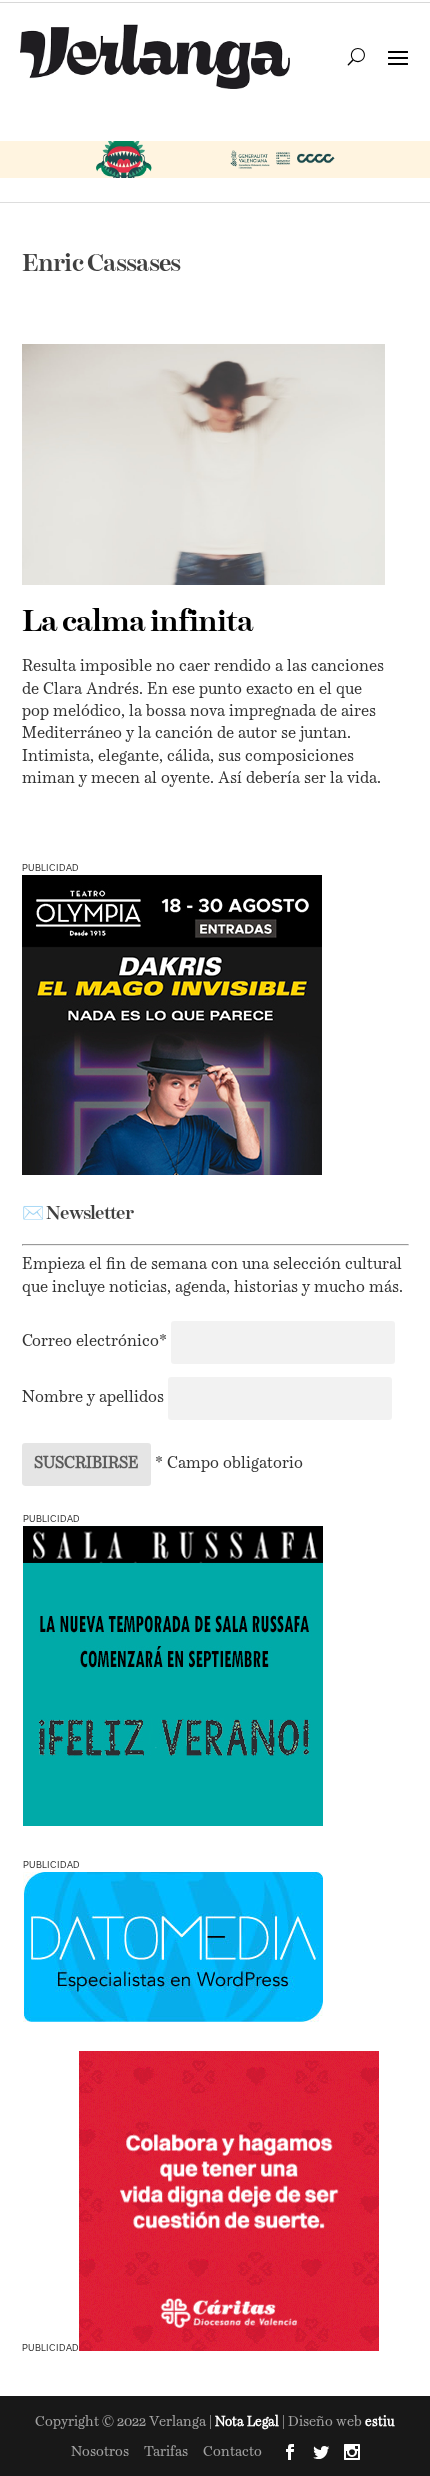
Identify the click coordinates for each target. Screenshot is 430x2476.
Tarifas (166, 2452)
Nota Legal (248, 2422)
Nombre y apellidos (93, 1398)
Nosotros (100, 2452)
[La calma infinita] (203, 464)
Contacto (232, 2452)
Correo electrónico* (96, 1342)
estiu (380, 2422)
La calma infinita (137, 623)
